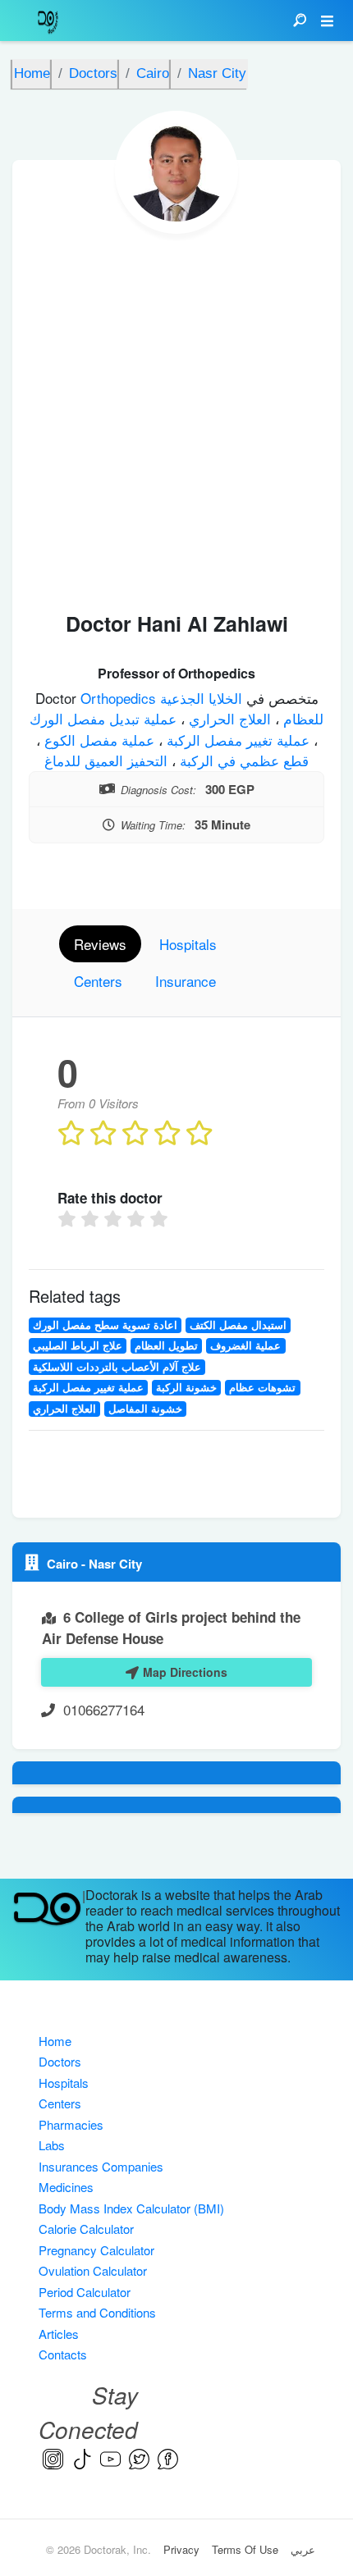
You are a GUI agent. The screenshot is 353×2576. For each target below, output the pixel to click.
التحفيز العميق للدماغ (106, 760)
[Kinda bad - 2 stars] (92, 1219)
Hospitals (64, 2083)
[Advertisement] (176, 418)
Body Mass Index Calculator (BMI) (131, 2208)
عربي (303, 2549)
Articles (59, 2334)
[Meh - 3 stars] (115, 1219)
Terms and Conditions (97, 2312)
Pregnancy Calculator (96, 2250)
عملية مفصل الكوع (97, 740)
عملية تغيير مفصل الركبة (236, 740)
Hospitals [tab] (188, 944)
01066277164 (104, 1709)
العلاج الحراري (228, 718)
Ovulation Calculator (93, 2270)
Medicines (66, 2187)
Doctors (60, 2061)
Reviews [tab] (100, 944)
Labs (52, 2145)
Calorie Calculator (86, 2229)
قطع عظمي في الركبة (242, 760)
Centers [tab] (98, 981)
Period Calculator (85, 2292)
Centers (60, 2103)
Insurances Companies (101, 2166)
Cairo (64, 1564)
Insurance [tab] (186, 981)
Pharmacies (71, 2124)
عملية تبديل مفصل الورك (103, 718)
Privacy (181, 2549)
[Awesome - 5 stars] (161, 1219)
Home (55, 2041)
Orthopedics (120, 698)
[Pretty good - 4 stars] (138, 1219)
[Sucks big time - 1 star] (69, 1219)
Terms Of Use (245, 2549)
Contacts (63, 2354)
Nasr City (115, 1564)
